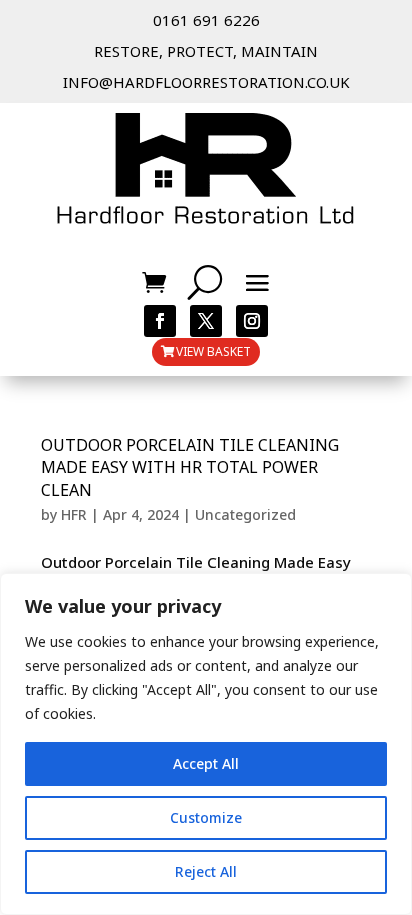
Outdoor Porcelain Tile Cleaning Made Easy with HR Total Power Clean (190, 467)
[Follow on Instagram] (252, 321)
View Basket (213, 351)
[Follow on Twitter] (206, 321)
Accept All (206, 763)
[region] (206, 744)
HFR (74, 514)
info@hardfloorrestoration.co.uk (206, 82)
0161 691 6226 (206, 20)
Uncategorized (245, 514)
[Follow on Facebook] (160, 321)
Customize (206, 817)
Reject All (206, 871)
